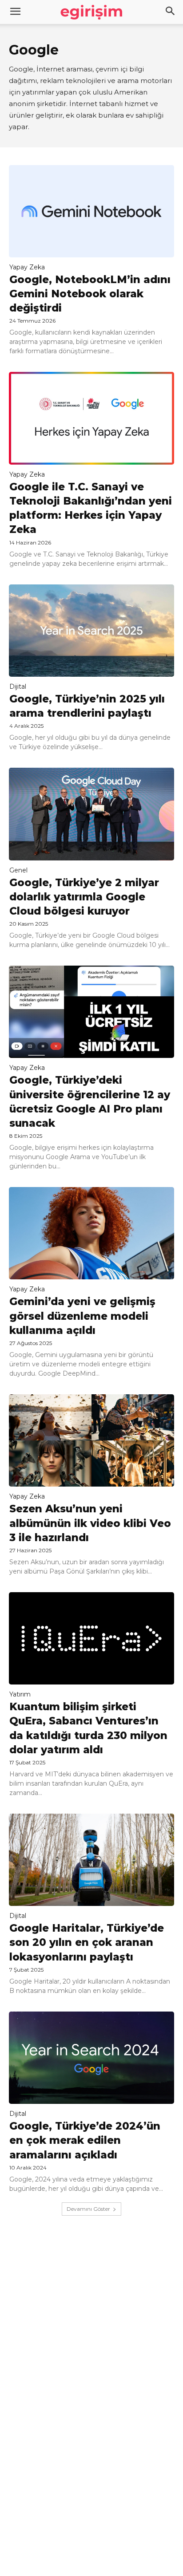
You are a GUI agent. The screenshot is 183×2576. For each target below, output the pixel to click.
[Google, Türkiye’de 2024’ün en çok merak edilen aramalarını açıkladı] (91, 2058)
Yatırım (20, 1694)
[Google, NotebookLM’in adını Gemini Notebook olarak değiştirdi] (91, 211)
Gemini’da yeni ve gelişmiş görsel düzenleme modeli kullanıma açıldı (82, 1316)
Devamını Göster (88, 2209)
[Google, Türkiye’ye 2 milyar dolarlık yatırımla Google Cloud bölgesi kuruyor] (91, 814)
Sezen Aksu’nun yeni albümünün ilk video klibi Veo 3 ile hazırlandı (90, 1523)
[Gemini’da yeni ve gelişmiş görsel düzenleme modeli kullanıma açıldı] (91, 1233)
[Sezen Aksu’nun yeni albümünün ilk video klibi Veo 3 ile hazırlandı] (91, 1440)
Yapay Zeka (27, 267)
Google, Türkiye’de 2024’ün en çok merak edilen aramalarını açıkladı (85, 2140)
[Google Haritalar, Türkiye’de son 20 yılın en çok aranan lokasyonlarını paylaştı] (91, 1860)
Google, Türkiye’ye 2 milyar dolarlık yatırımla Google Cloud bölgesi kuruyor (84, 897)
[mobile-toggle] (15, 12)
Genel (18, 870)
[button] (171, 12)
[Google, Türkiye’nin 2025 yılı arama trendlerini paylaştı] (91, 631)
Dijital (18, 686)
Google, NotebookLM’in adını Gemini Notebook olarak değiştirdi (90, 294)
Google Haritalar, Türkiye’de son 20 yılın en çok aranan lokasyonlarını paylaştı (87, 1942)
